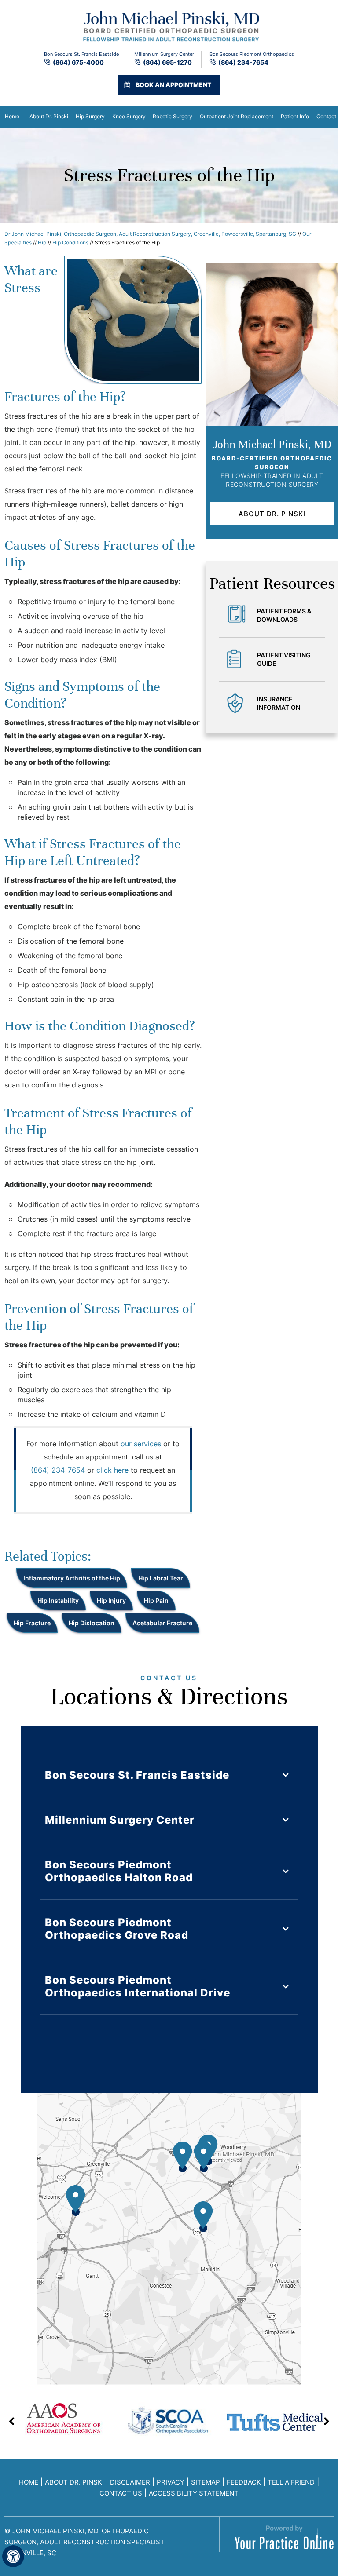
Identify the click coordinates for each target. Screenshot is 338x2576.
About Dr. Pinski (49, 116)
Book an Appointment (173, 85)
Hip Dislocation (92, 1623)
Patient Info (295, 116)
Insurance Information (279, 703)
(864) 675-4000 (78, 62)
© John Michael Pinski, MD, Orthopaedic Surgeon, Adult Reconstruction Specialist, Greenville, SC (85, 2542)
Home (12, 116)
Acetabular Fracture (162, 1623)
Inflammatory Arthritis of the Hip (72, 1578)
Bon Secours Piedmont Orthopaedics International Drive (138, 1986)
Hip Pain (156, 1600)
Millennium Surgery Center (120, 1820)
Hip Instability (58, 1600)
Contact (326, 116)
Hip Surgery (90, 116)
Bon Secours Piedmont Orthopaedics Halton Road (119, 1871)
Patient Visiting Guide (284, 659)
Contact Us (121, 2493)
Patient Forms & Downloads (284, 615)
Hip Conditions (70, 243)
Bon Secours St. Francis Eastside (137, 1775)
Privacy (171, 2482)
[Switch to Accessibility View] (13, 2556)
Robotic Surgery (173, 116)
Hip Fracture (32, 1623)
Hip (42, 243)
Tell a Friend (291, 2482)
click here (112, 1470)
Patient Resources (272, 584)
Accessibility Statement (194, 2493)
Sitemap (206, 2482)
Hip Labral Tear (161, 1578)
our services (141, 1444)
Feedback (244, 2482)
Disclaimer (130, 2482)
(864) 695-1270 (167, 62)
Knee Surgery (129, 116)
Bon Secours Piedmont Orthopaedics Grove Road (117, 1929)
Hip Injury (111, 1600)
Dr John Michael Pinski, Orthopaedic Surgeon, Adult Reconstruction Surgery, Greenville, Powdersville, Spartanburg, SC (150, 234)
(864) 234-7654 (243, 62)
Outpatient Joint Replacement (237, 116)
